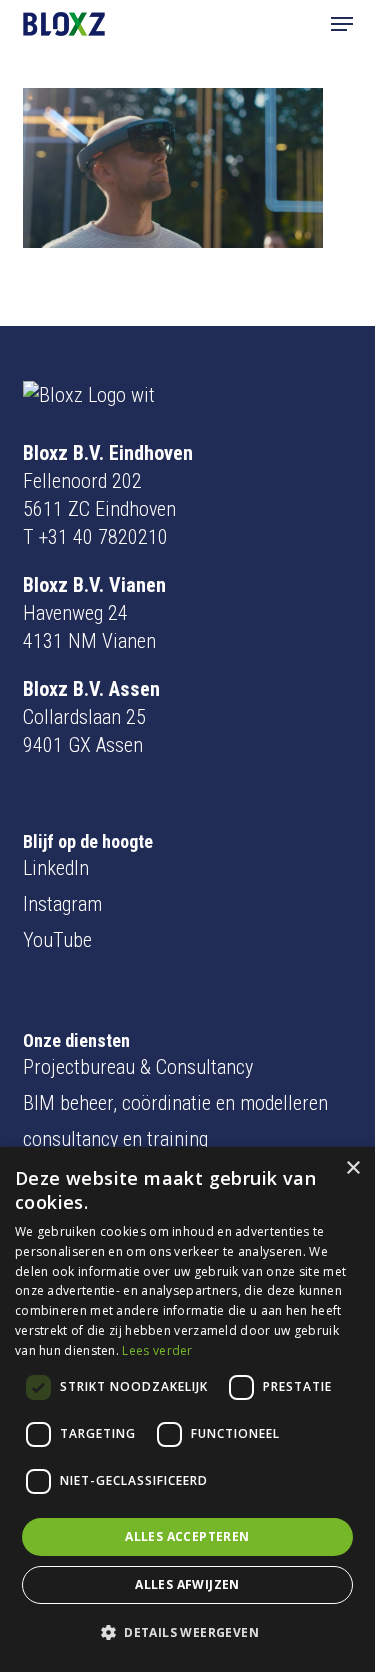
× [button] (352, 1168)
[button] (342, 24)
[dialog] (187, 1409)
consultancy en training (115, 1139)
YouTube (57, 940)
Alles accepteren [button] (187, 1536)
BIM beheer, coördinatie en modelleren (175, 1103)
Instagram (62, 904)
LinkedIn (56, 868)
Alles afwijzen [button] (187, 1584)
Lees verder (157, 1350)
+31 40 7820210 (103, 537)
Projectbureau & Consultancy (138, 1067)
